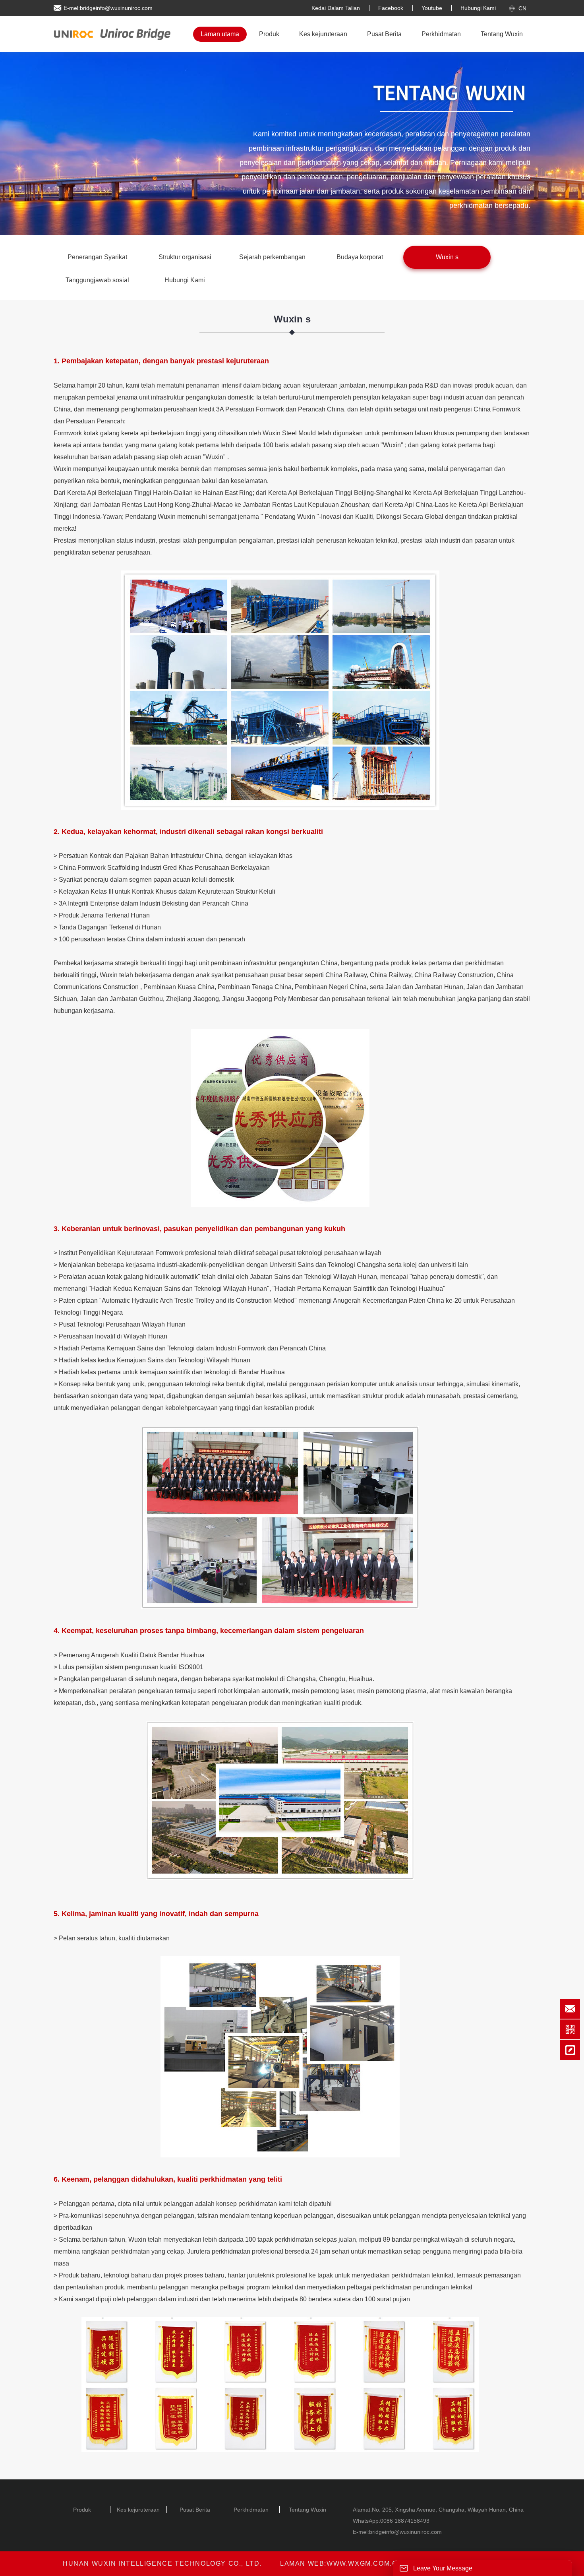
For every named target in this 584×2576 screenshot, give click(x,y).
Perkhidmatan (441, 34)
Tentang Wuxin (502, 34)
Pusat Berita (384, 34)
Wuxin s (447, 257)
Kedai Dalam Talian (336, 8)
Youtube (432, 8)
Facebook (391, 8)
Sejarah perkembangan (272, 257)
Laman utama (220, 34)
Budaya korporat (360, 257)
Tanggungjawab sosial (97, 280)
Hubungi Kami (478, 8)
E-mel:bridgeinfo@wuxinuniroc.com (108, 8)
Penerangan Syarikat (97, 257)
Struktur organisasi (185, 257)
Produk (269, 34)
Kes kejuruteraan (323, 34)
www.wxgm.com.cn (365, 2563)
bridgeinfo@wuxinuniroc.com (405, 2532)
